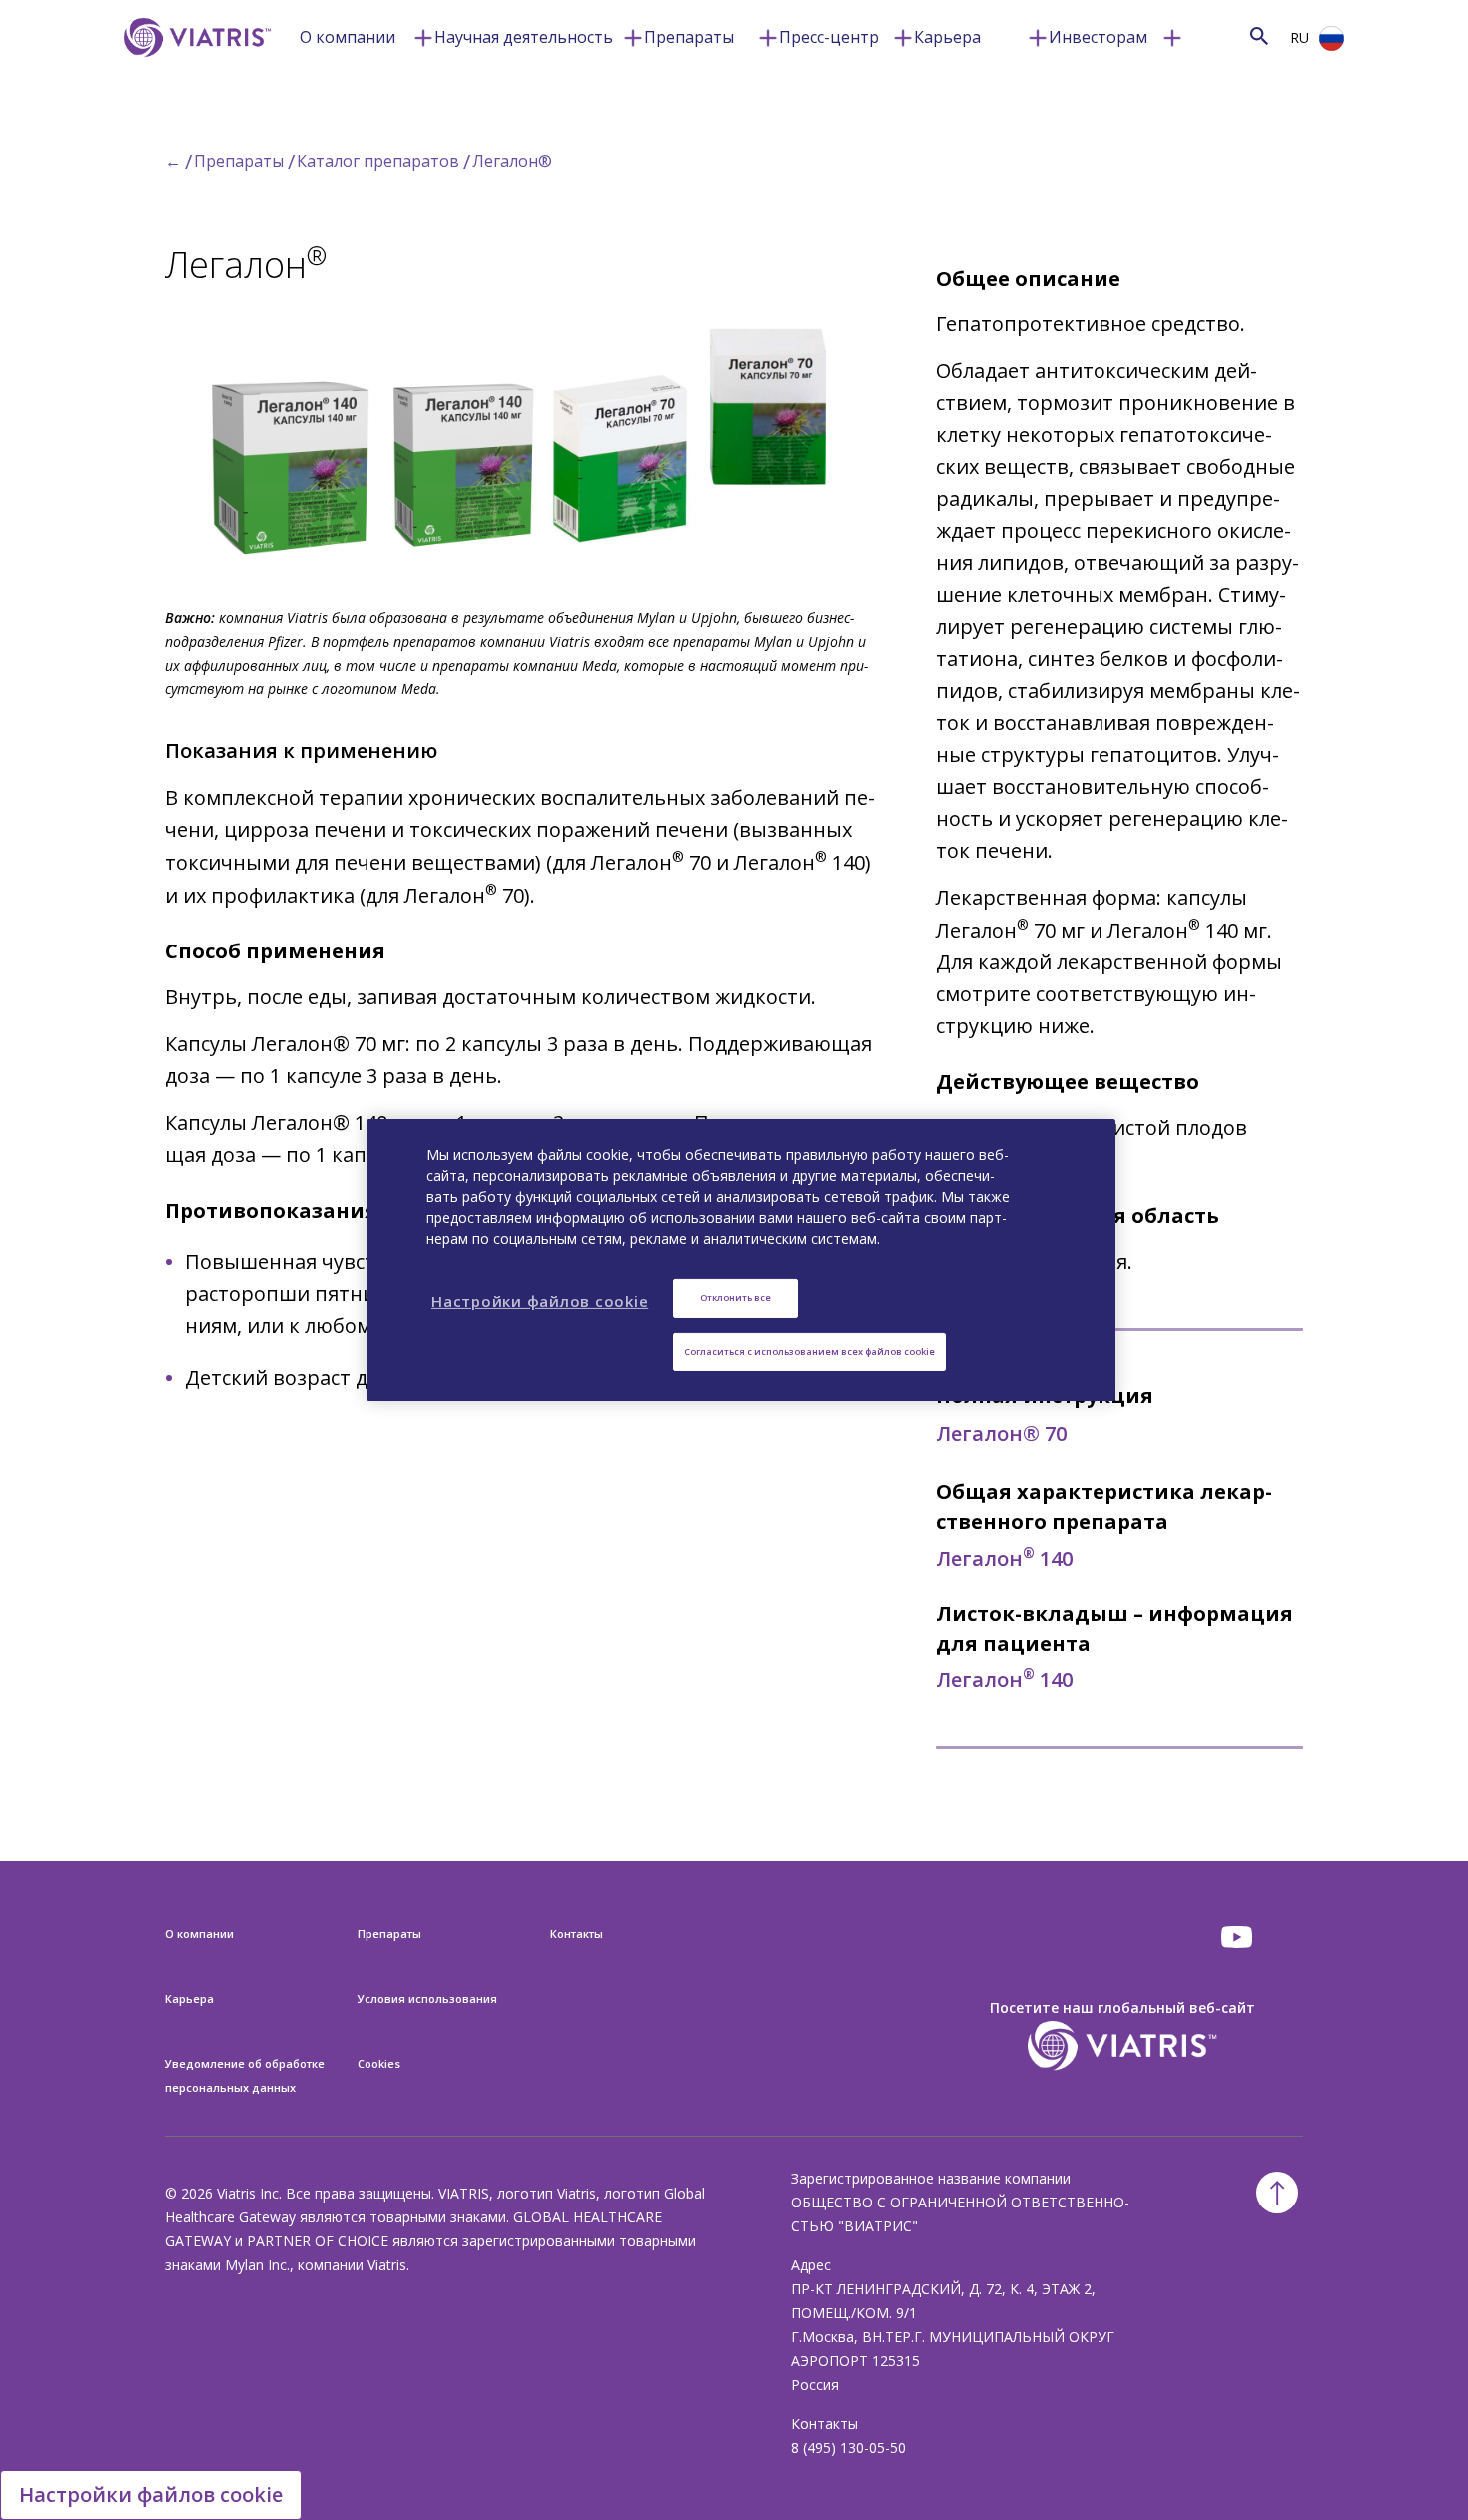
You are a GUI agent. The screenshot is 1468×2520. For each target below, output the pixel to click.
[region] (741, 1260)
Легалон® (512, 161)
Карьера (947, 37)
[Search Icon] (1259, 35)
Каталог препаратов (378, 161)
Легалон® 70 (1001, 1433)
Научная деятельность (524, 37)
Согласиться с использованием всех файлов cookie (809, 1351)
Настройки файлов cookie (151, 2495)
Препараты (689, 37)
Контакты (577, 1933)
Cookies (379, 2063)
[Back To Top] (1277, 2193)
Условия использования (427, 1998)
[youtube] (1238, 1937)
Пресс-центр (829, 37)
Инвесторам (1098, 37)
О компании (348, 37)
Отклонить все (735, 1297)
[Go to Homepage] (194, 67)
